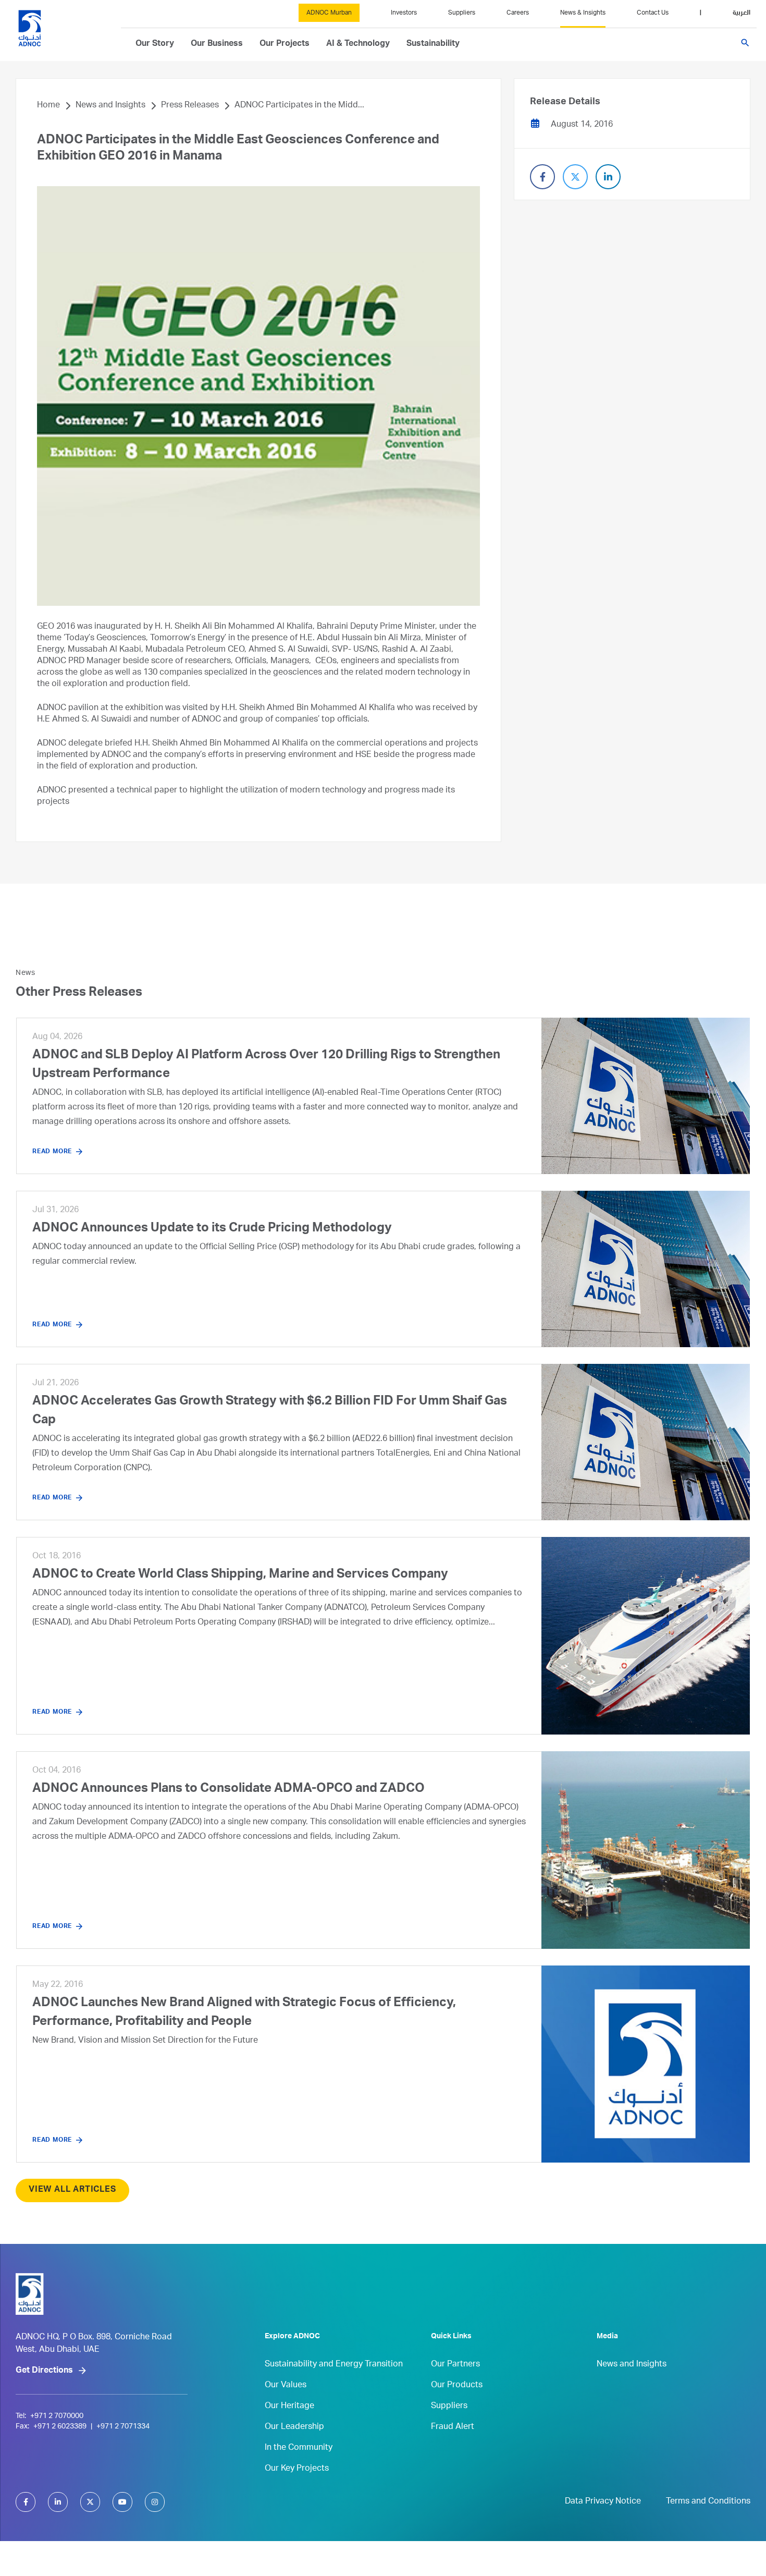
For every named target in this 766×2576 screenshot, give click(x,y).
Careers (518, 13)
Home (48, 106)
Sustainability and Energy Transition (334, 2365)
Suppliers (462, 13)
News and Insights (110, 106)
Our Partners (455, 2365)
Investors (404, 13)
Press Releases (190, 106)
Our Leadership (294, 2427)
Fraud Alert (453, 2427)
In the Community (299, 2448)
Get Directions (44, 2371)
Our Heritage (289, 2407)
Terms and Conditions (708, 2502)
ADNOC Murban (329, 13)
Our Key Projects (297, 2469)
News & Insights (583, 13)
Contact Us (653, 13)
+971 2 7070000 (57, 2416)
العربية (742, 13)
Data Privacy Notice (603, 2502)
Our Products (457, 2386)
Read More (52, 1152)
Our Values (286, 2386)
